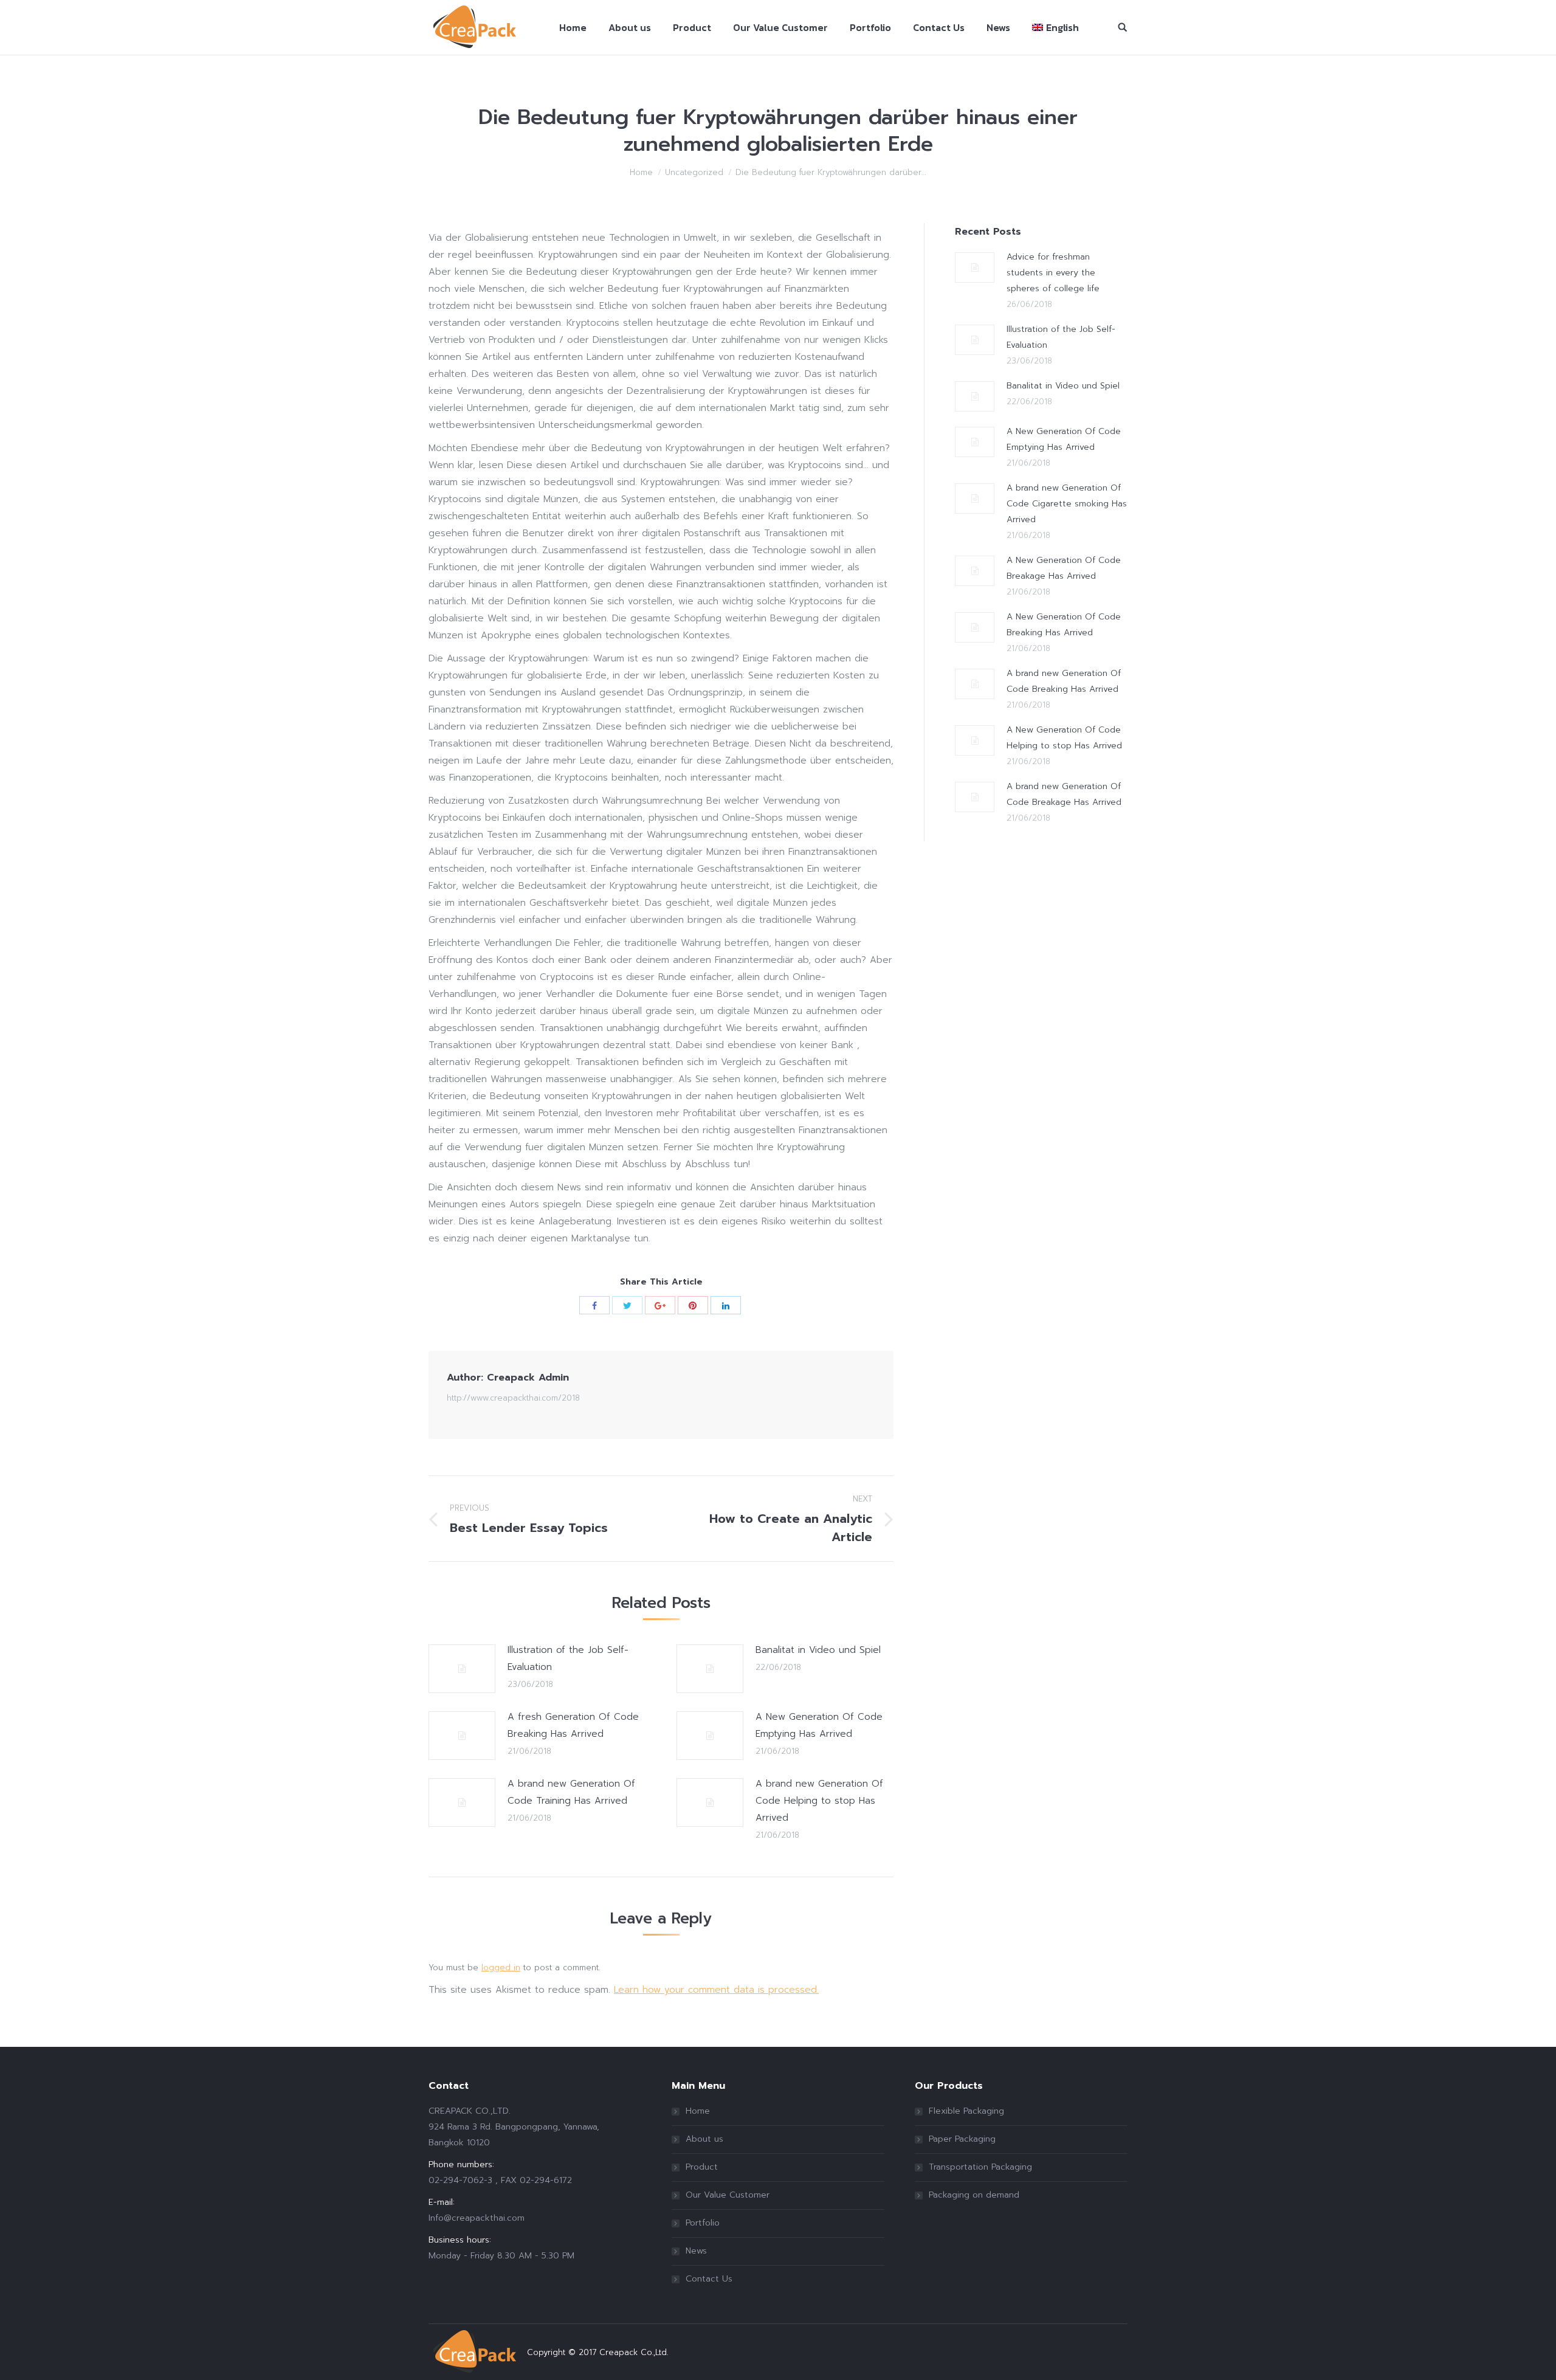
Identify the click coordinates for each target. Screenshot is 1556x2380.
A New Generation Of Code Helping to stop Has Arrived (1064, 738)
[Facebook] (594, 1305)
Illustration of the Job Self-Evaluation (568, 1658)
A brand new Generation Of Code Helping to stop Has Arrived (819, 1801)
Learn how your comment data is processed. (716, 1990)
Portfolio (703, 2223)
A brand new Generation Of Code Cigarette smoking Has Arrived (1067, 504)
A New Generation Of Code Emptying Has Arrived (819, 1725)
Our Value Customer (728, 2195)
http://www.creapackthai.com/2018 (513, 1398)
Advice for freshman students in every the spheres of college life (1053, 273)
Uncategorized (694, 172)
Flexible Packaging (966, 2111)
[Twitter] (627, 1305)
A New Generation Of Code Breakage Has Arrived (1064, 568)
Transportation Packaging (980, 2167)
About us (704, 2139)
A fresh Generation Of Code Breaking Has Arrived (573, 1725)
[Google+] (660, 1305)
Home (641, 172)
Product (702, 2167)
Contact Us (709, 2279)
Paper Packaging (962, 2139)
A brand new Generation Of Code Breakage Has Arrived (1064, 794)
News (696, 2251)
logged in (501, 1968)
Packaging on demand (974, 2195)
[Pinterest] (693, 1305)
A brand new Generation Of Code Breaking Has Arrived (1064, 681)
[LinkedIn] (726, 1305)
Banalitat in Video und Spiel (818, 1650)
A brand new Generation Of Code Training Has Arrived (571, 1792)
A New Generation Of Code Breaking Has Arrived (1064, 625)
